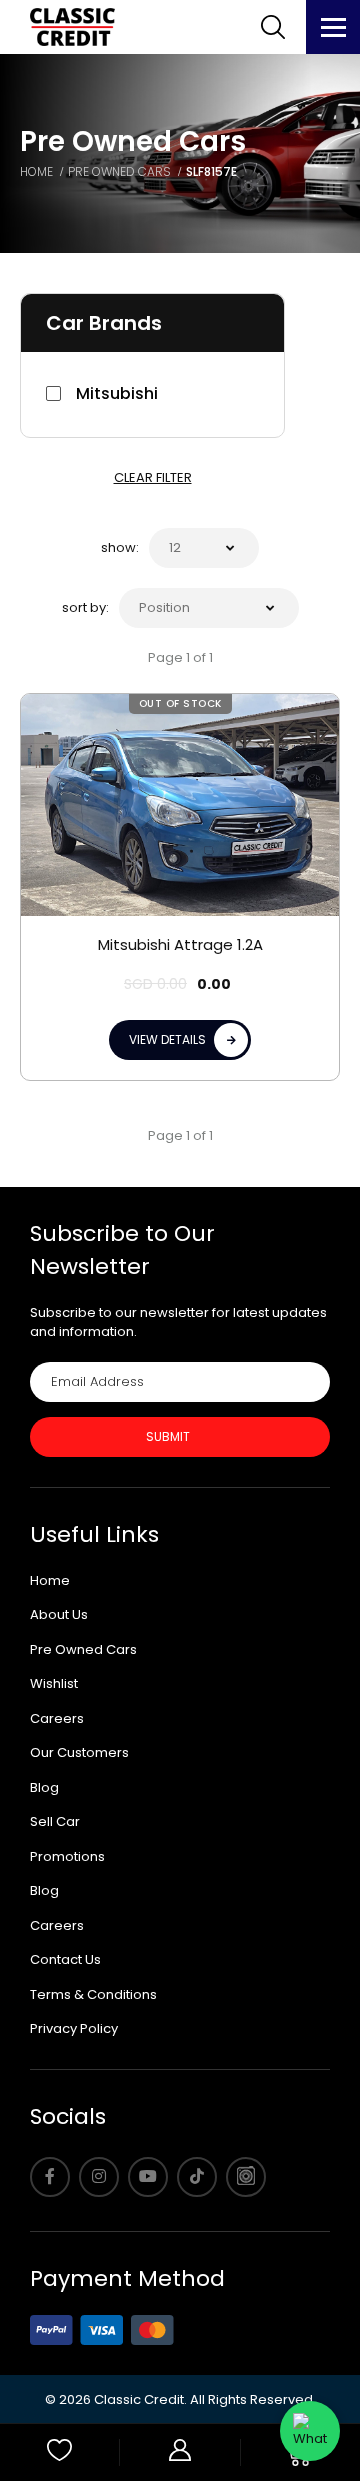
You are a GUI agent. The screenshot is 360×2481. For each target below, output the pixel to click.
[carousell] (246, 2177)
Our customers (79, 1752)
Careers (57, 1718)
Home (50, 1580)
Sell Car (55, 1821)
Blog (44, 1787)
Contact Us (65, 1959)
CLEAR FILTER (153, 477)
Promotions (67, 1856)
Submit (168, 1436)
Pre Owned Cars (83, 1649)
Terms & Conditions (93, 1994)
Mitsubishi (117, 393)
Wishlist (54, 1683)
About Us (59, 1614)
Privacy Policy (74, 2028)
